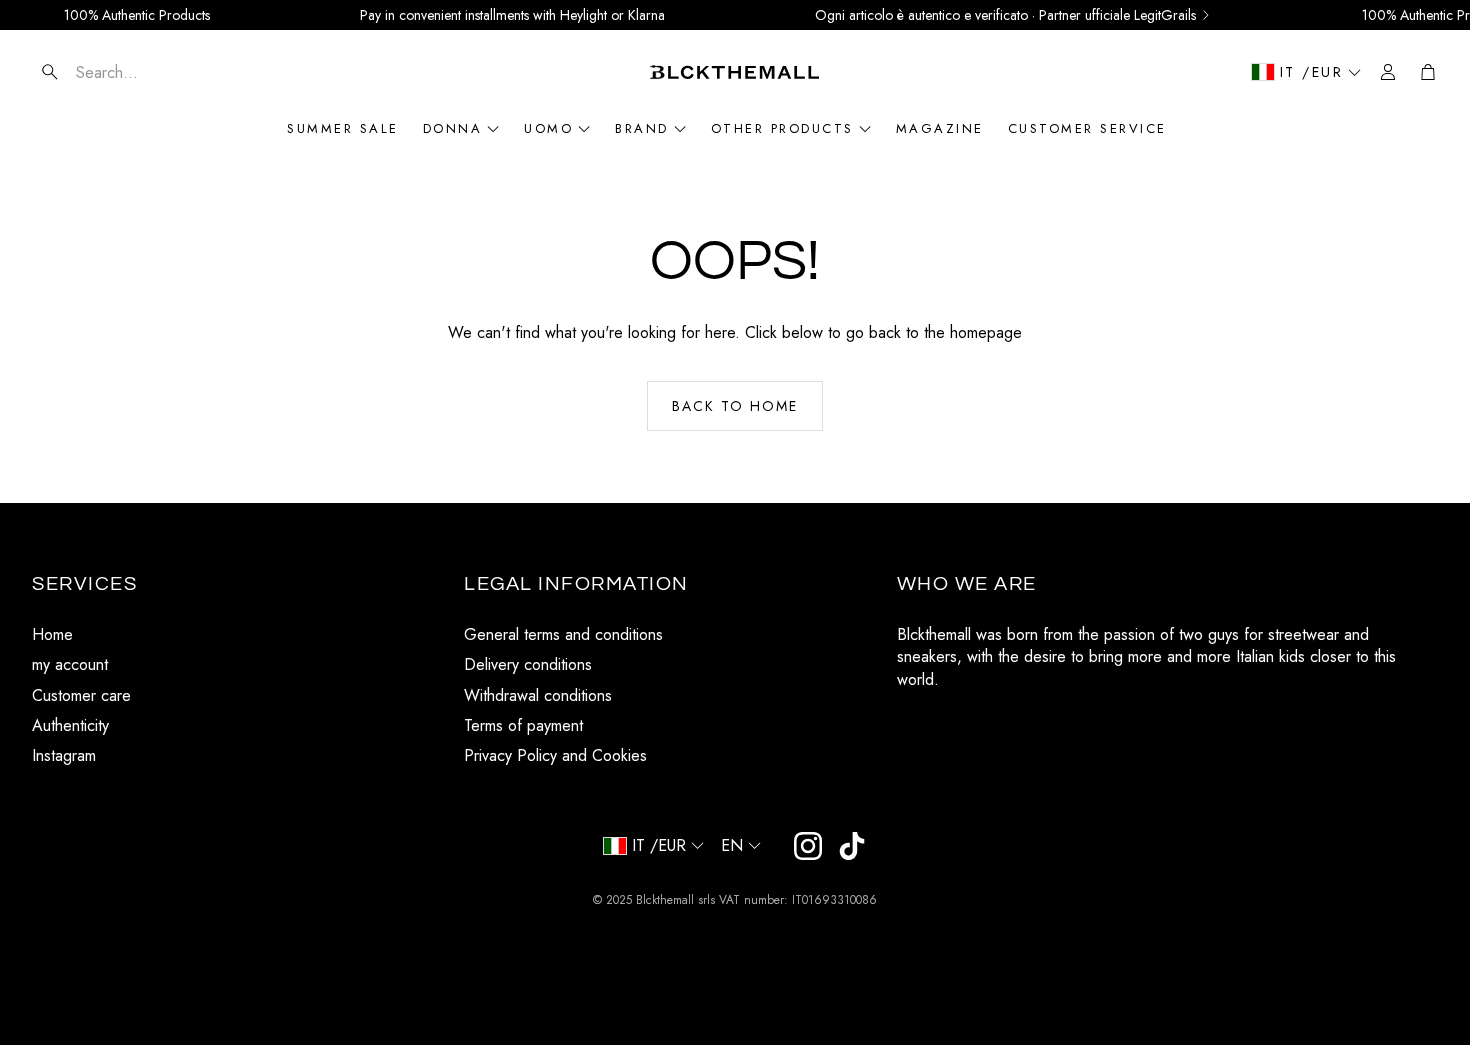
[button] (151, 72)
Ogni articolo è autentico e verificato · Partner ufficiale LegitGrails (1005, 15)
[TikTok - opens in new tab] (852, 846)
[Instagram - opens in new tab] (808, 846)
